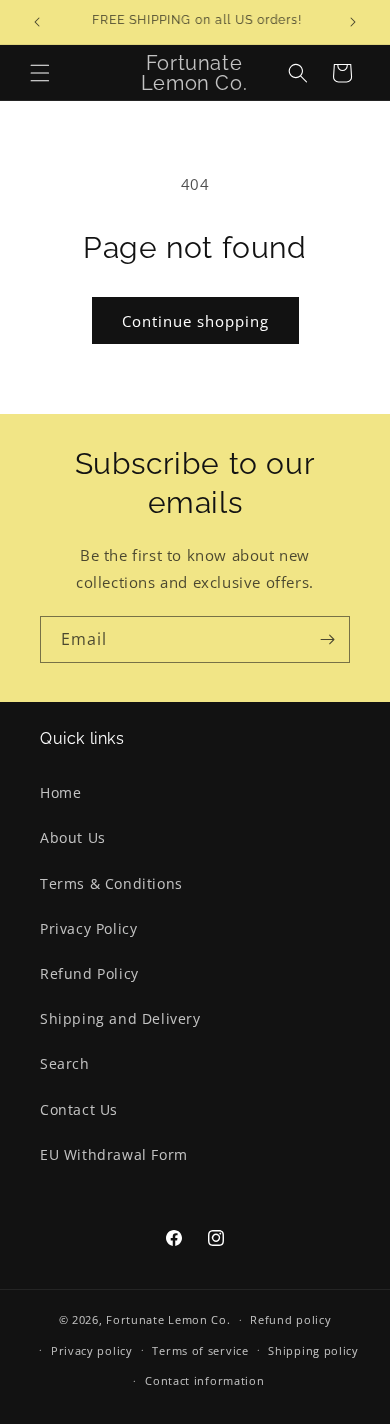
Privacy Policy (88, 928)
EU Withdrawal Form (114, 1154)
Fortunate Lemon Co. (168, 1319)
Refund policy (290, 1319)
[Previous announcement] (37, 22)
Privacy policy (92, 1350)
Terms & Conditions (111, 883)
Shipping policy (313, 1350)
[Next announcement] (353, 22)
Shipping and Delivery (120, 1018)
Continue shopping (195, 321)
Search (65, 1063)
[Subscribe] (327, 639)
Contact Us (79, 1109)
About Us (73, 837)
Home (60, 792)
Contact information (204, 1380)
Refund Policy (89, 973)
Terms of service (200, 1350)
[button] (40, 73)
